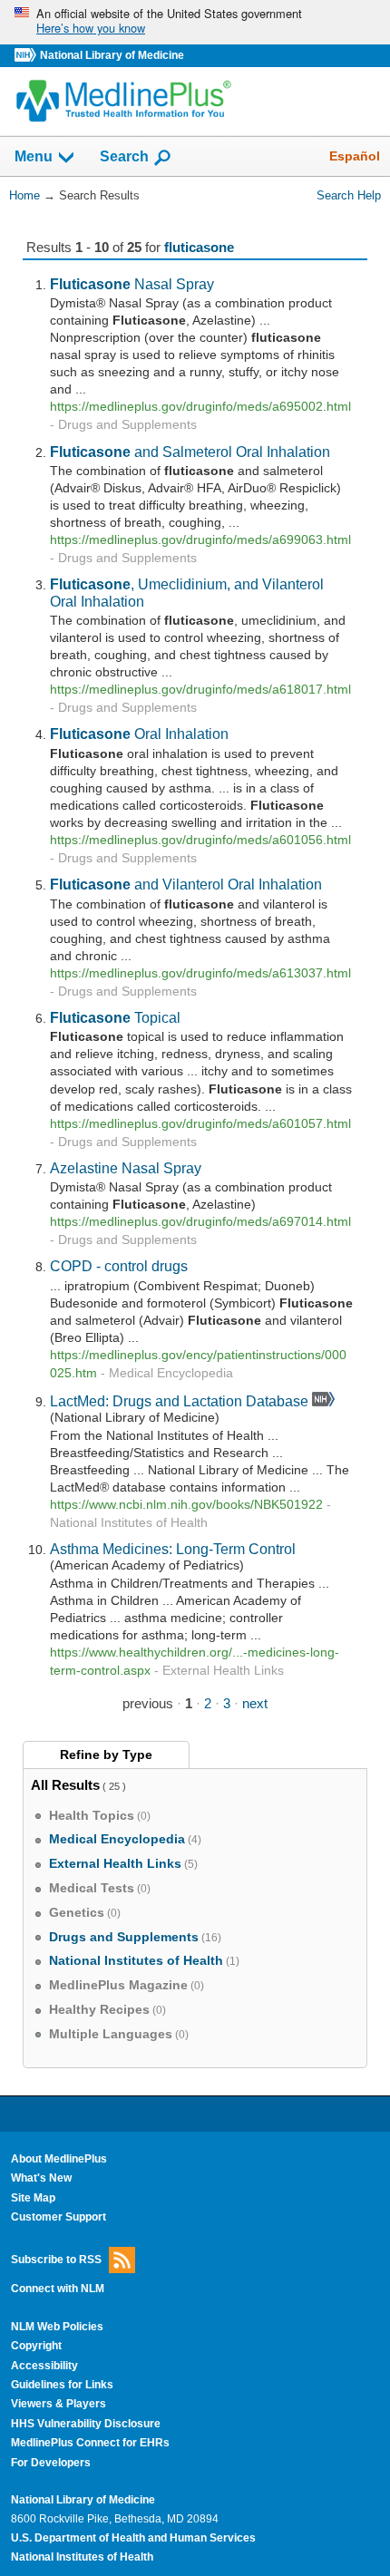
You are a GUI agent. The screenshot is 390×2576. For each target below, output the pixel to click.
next (255, 1703)
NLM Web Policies (57, 2327)
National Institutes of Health (82, 2557)
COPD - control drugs (119, 1266)
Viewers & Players (58, 2404)
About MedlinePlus (59, 2159)
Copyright (36, 2346)
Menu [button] (34, 157)
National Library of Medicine (112, 55)
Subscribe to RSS (56, 2259)
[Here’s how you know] (195, 22)
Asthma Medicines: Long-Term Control (173, 1549)
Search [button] (124, 156)
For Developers (51, 2463)
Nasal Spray (132, 284)
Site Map (33, 2198)
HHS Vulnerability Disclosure (86, 2424)
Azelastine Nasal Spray (126, 1168)
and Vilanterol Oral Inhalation (186, 884)
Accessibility (44, 2366)
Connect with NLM (58, 2289)
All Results (65, 1785)
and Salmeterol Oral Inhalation (190, 452)
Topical (115, 1017)
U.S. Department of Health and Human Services (133, 2538)
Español (355, 156)
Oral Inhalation (139, 734)
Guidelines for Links (62, 2385)
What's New (41, 2178)
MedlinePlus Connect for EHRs (90, 2443)
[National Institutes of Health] (27, 56)
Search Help (349, 195)
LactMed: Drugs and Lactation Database (179, 1401)
